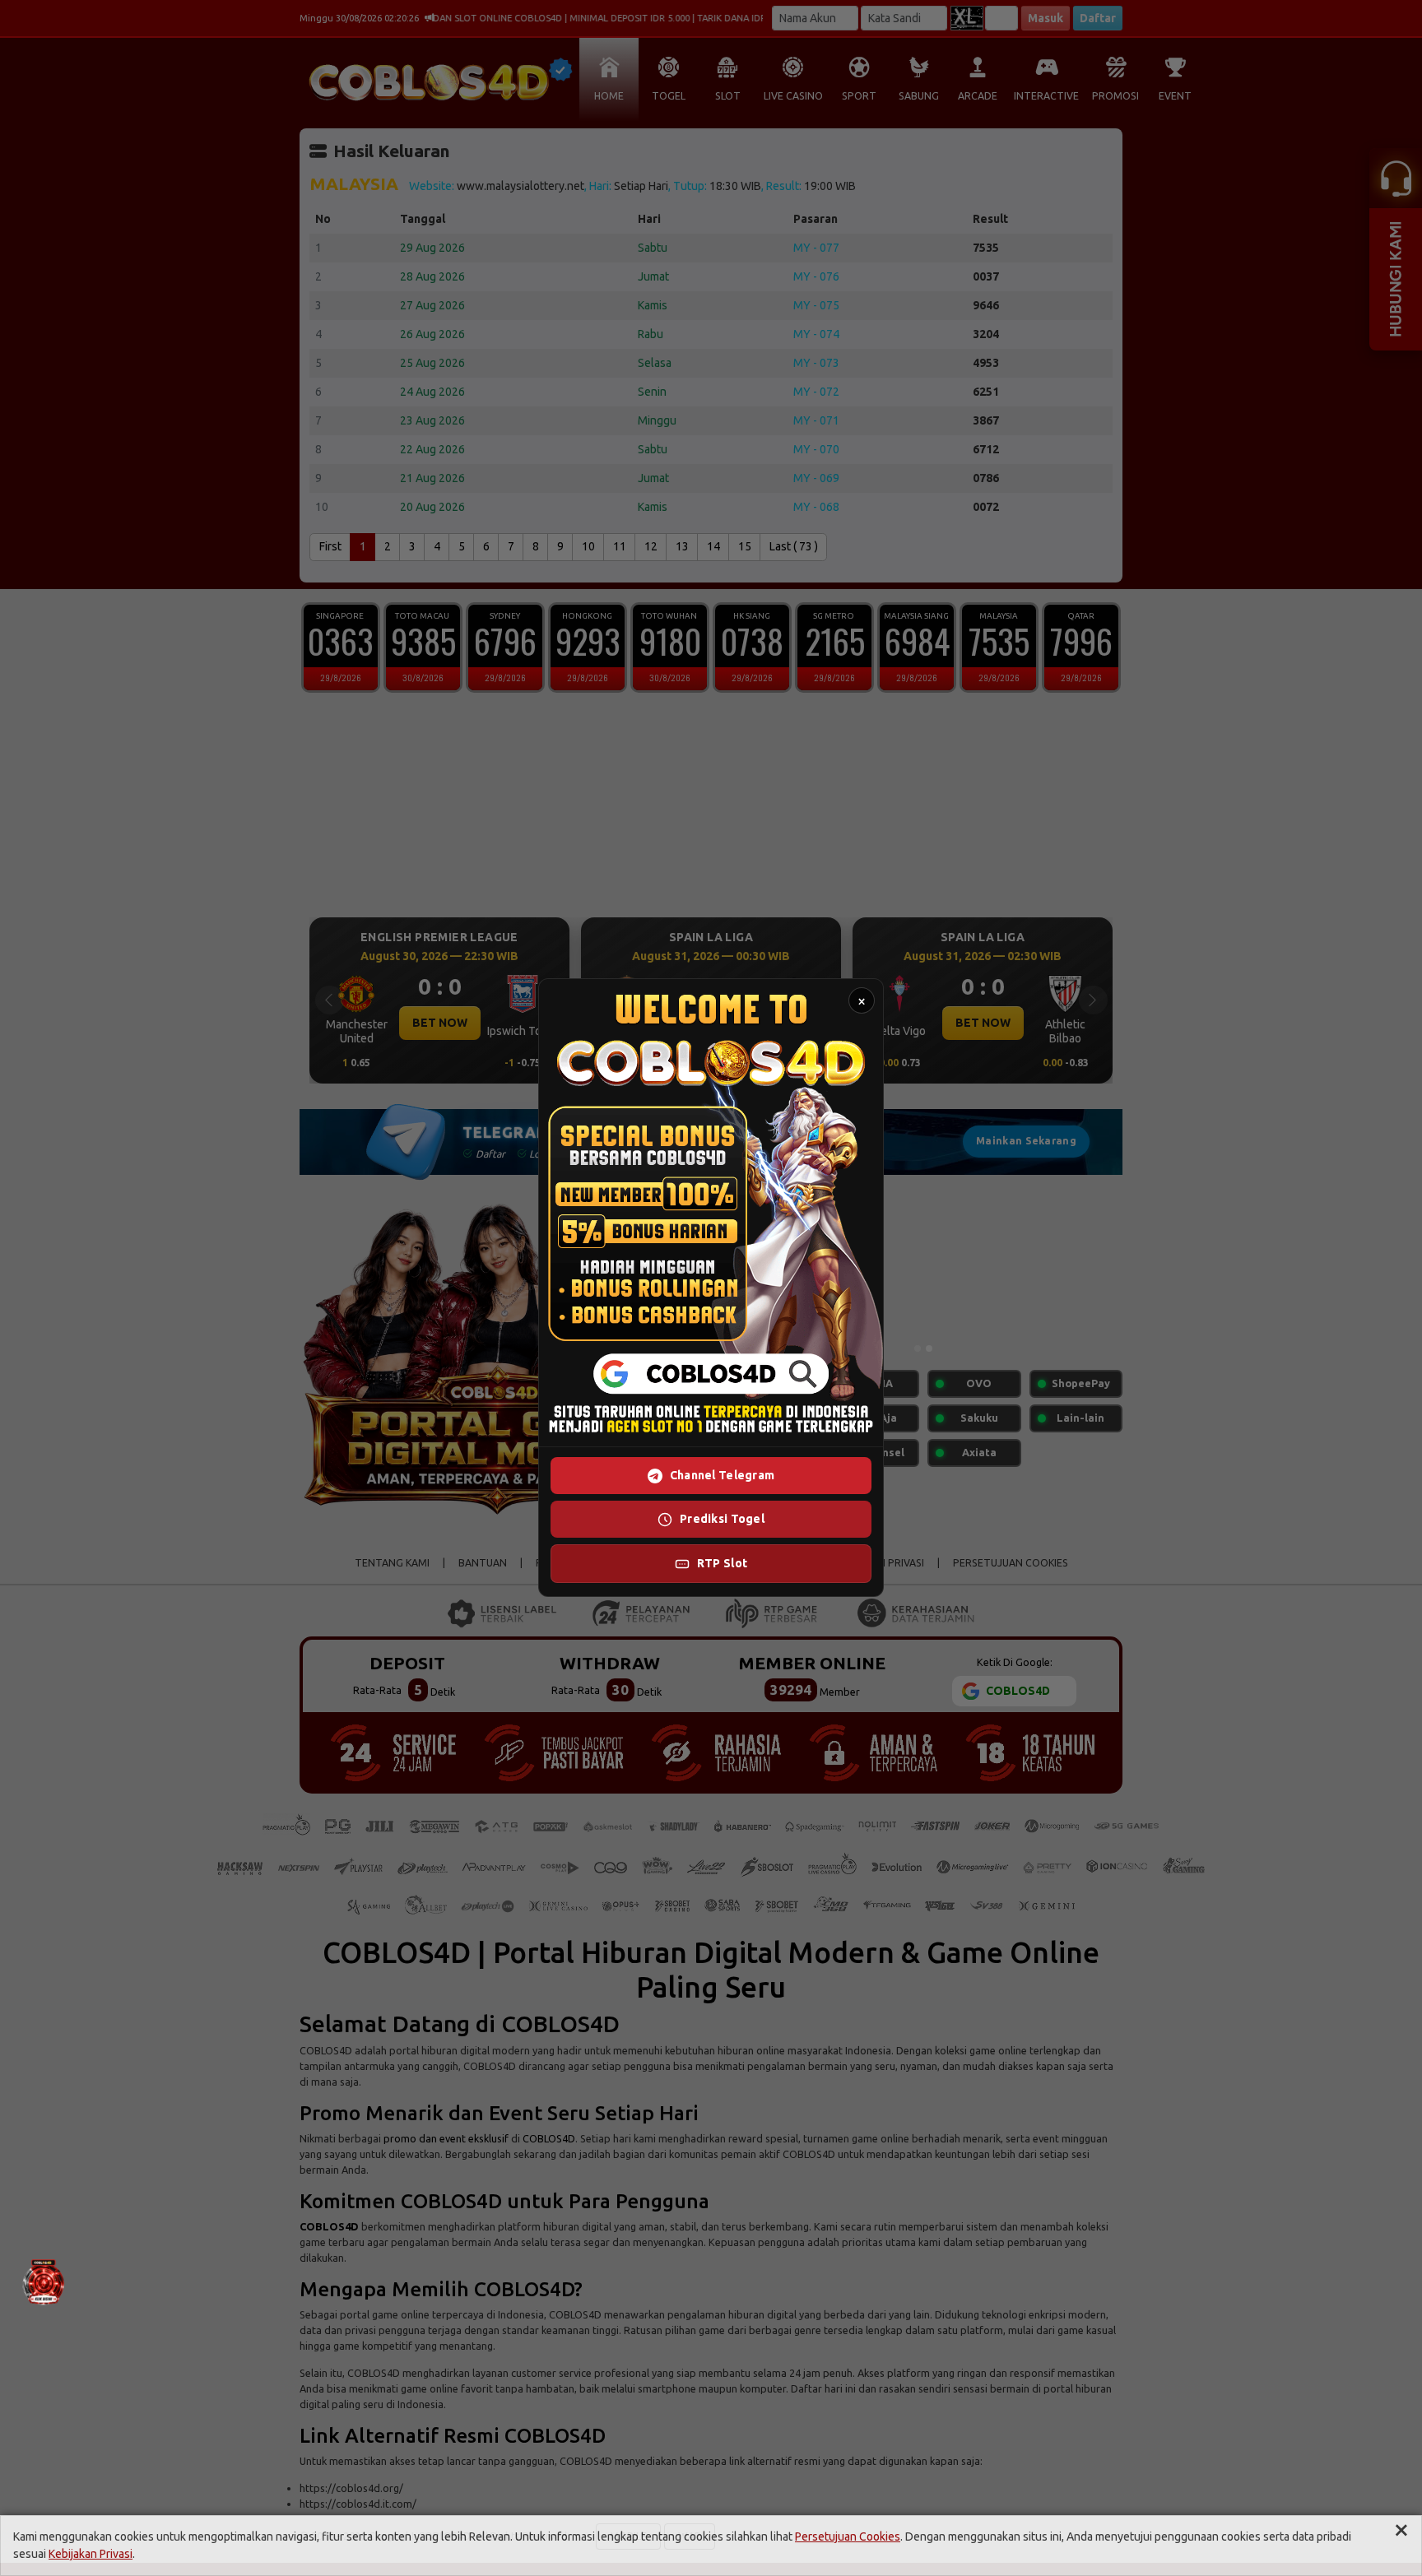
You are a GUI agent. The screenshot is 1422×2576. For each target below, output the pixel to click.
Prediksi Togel (722, 1520)
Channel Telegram (722, 1476)
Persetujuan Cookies (848, 2537)
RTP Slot (722, 1564)
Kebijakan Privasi (91, 2554)
